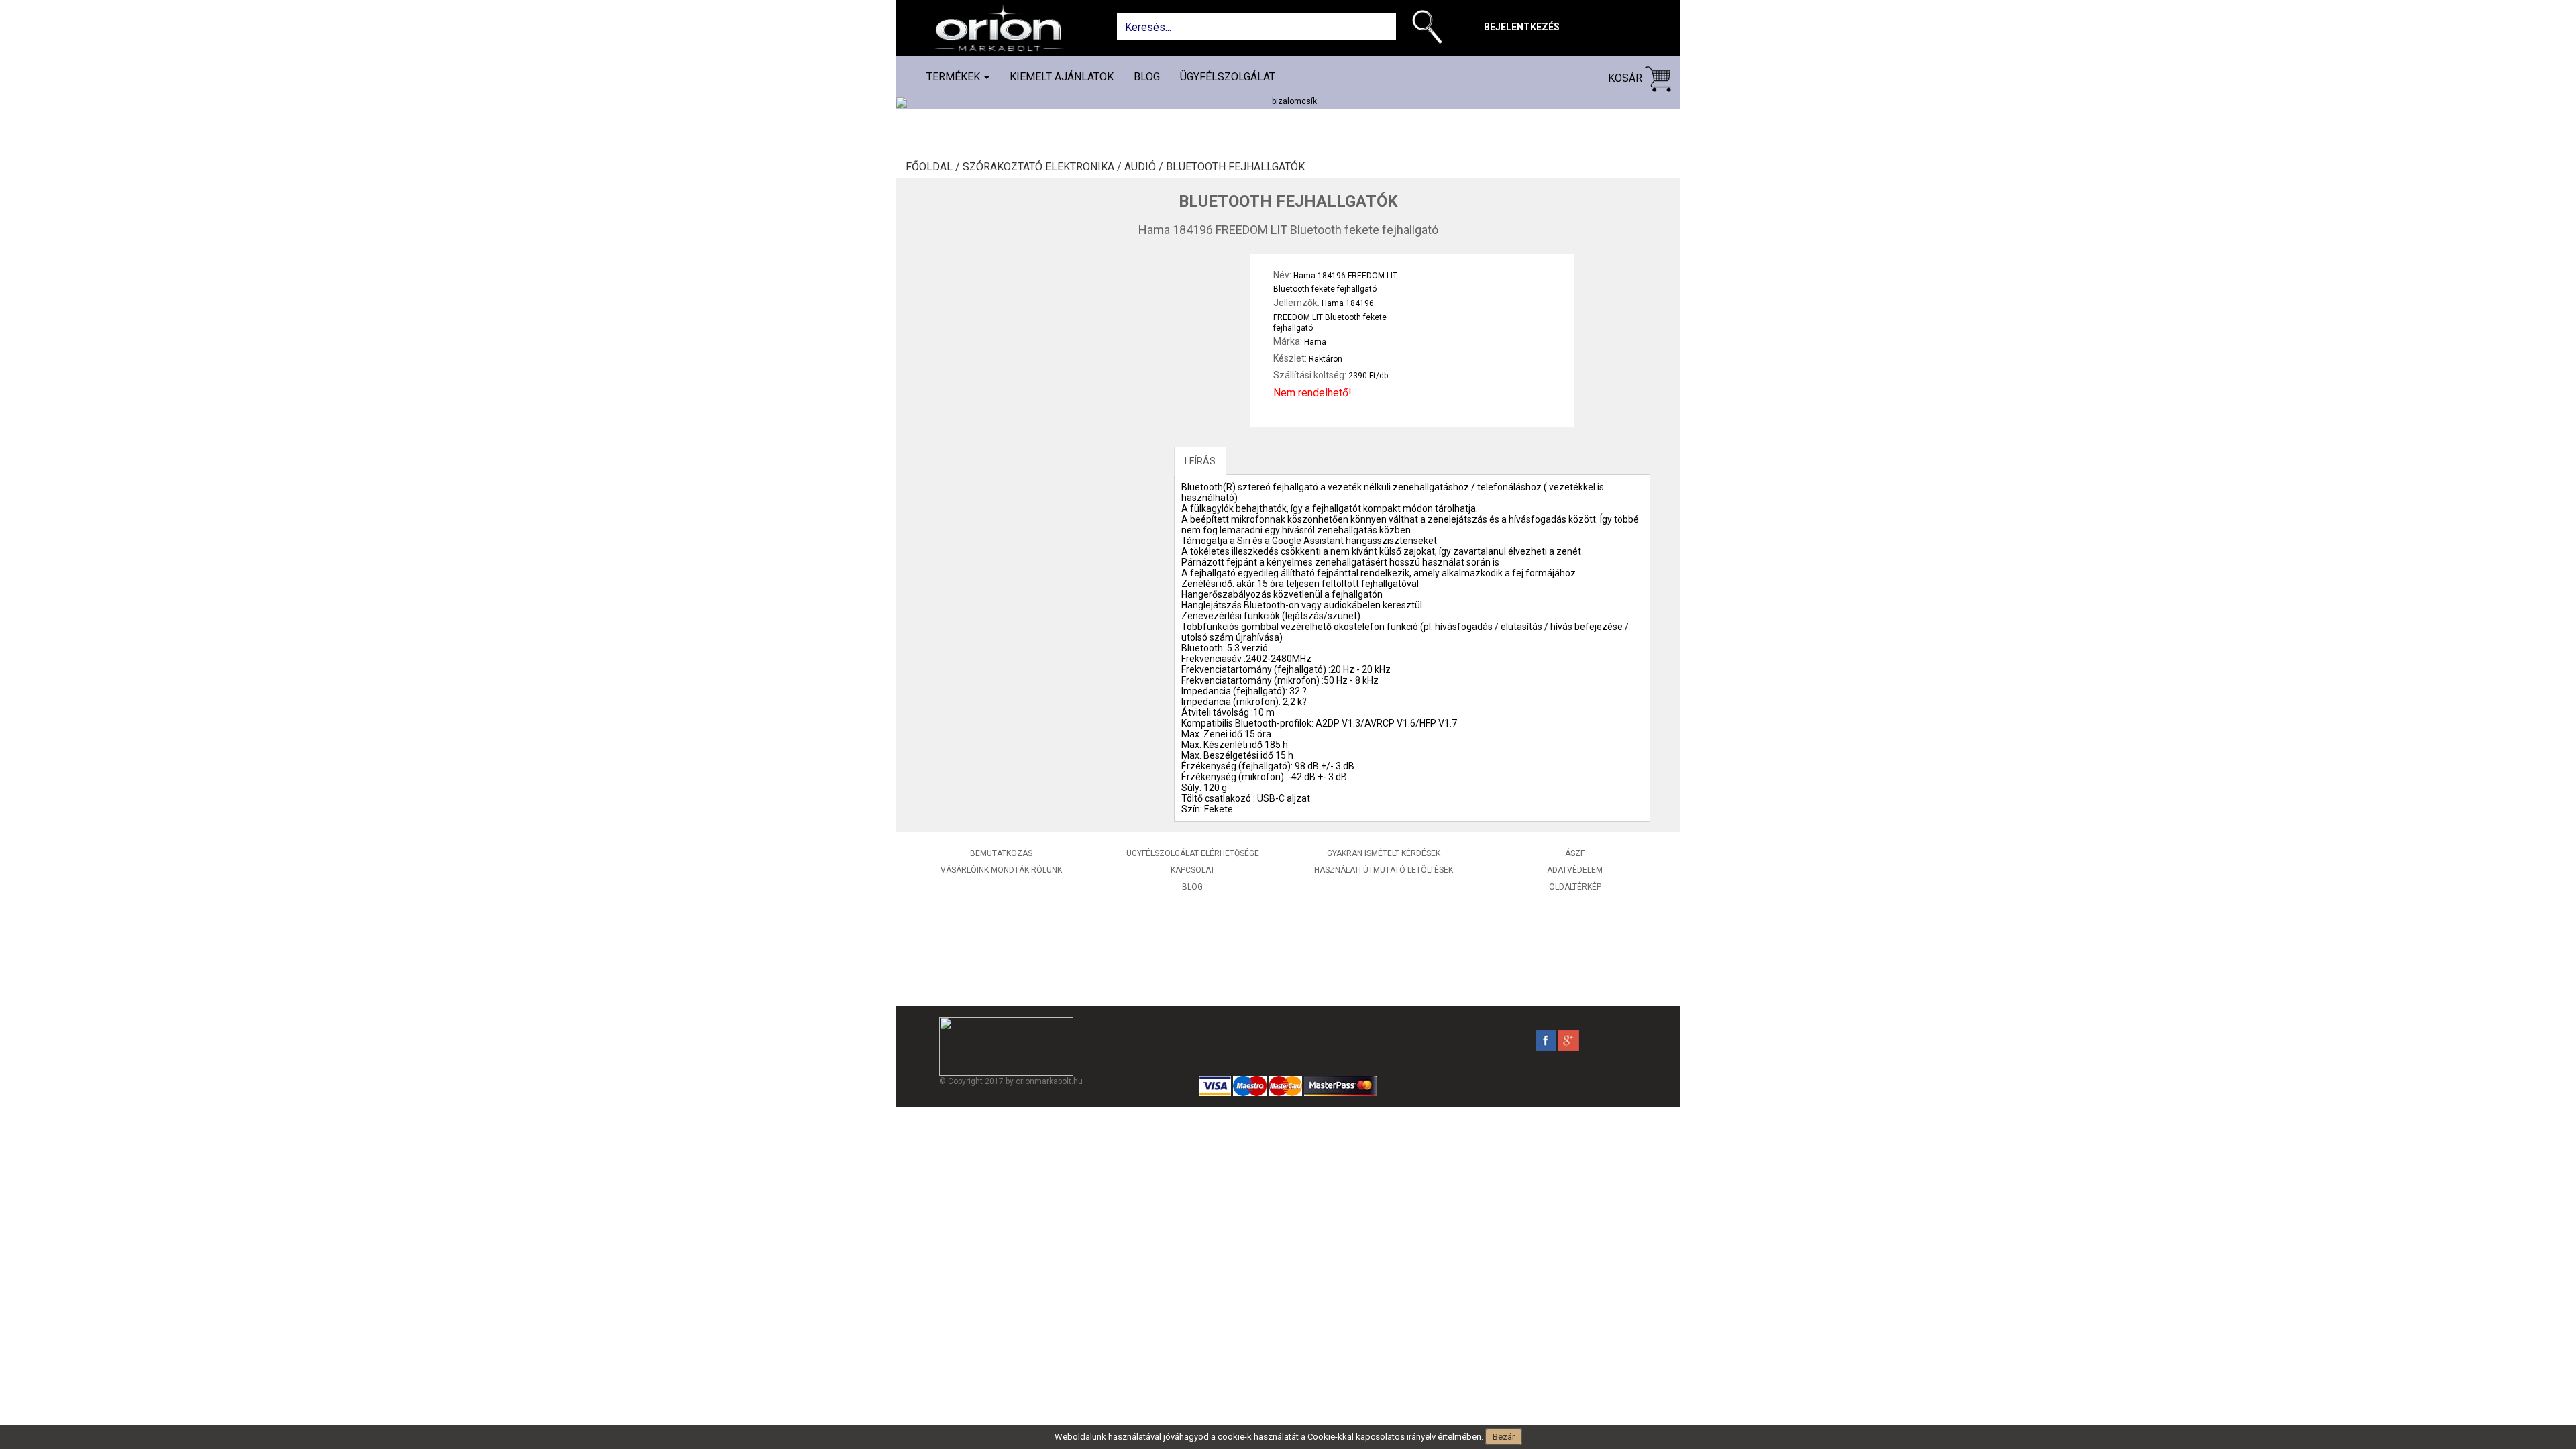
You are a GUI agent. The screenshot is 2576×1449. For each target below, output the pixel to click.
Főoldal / (934, 167)
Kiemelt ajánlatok (1062, 77)
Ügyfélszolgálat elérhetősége (1193, 853)
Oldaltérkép (1575, 887)
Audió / (1145, 167)
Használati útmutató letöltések (1384, 870)
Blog (1147, 77)
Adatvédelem (1575, 870)
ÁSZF (1575, 853)
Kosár (1626, 78)
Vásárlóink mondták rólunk (1001, 870)
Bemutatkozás (1001, 853)
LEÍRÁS (1200, 461)
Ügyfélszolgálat (1228, 77)
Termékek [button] (955, 77)
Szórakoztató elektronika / (1043, 167)
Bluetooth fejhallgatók (1235, 167)
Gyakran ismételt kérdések (1384, 853)
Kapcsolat (1193, 870)
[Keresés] (1431, 30)
